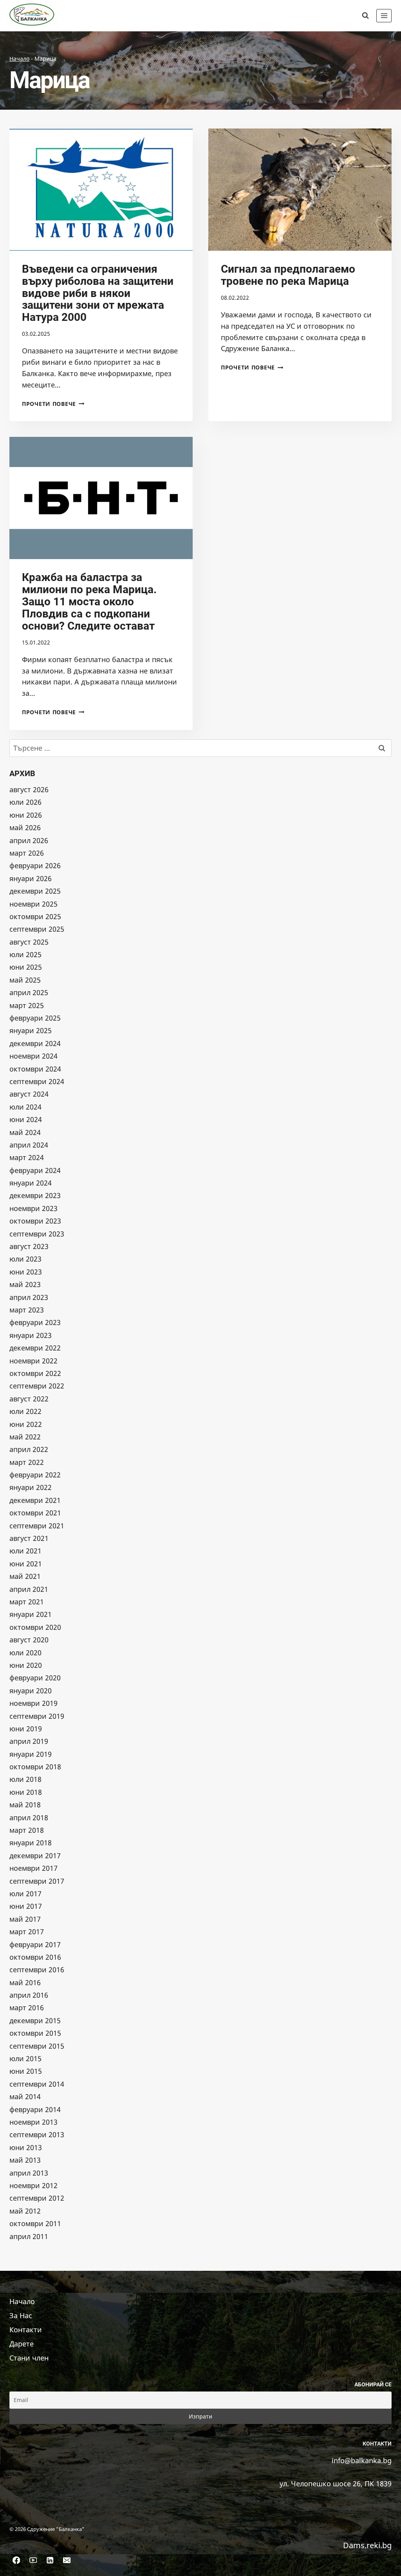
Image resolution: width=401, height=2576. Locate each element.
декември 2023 (35, 1195)
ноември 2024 (33, 1056)
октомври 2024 (35, 1069)
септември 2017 (37, 1881)
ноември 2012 (33, 2185)
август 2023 (29, 1246)
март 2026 (27, 853)
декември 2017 (35, 1856)
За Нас (21, 2315)
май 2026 (25, 827)
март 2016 (27, 2008)
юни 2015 (26, 2071)
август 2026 (29, 789)
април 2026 (29, 840)
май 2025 (25, 980)
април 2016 (29, 1995)
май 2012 (25, 2211)
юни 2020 (26, 1665)
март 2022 (27, 1462)
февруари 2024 (35, 1170)
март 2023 (27, 1310)
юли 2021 (25, 1551)
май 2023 (25, 1284)
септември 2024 (37, 1081)
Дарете (22, 2344)
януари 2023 (31, 1335)
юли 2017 (25, 1894)
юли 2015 (25, 2058)
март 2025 (27, 1005)
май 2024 (25, 1132)
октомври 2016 (35, 1957)
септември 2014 (37, 2084)
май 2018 (25, 1805)
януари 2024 (31, 1183)
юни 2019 (26, 1729)
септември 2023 (37, 1234)
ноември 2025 (33, 904)
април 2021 (29, 1589)
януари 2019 (31, 1754)
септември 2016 (37, 1970)
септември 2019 (37, 1716)
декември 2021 (35, 1500)
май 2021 (25, 1576)
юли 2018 (25, 1779)
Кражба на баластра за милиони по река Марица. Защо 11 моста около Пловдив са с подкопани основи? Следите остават (89, 601)
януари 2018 (31, 1843)
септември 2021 (37, 1526)
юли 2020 (25, 1653)
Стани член (29, 2358)
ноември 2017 (33, 1868)
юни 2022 (26, 1424)
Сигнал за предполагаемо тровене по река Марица (288, 275)
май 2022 (25, 1437)
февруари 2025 (35, 1018)
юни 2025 (26, 967)
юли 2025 (25, 954)
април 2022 (29, 1449)
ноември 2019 (33, 1703)
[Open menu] (384, 15)
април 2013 (29, 2173)
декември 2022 (35, 1348)
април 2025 (29, 992)
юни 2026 (26, 815)
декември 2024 (35, 1043)
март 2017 (27, 1932)
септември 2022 (37, 1386)
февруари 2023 (35, 1322)
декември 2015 (35, 2020)
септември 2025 (37, 929)
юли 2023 (25, 1259)
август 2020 (29, 1640)
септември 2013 (37, 2134)
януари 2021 (31, 1614)
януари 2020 (31, 1691)
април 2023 (29, 1297)
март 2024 (27, 1157)
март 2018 (27, 1830)
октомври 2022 (35, 1373)
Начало (19, 59)
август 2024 (29, 1094)
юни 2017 (26, 1906)
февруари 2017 (35, 1944)
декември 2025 (35, 891)
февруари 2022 (35, 1475)
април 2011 (29, 2236)
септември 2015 (37, 2046)
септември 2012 (37, 2198)
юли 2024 (25, 1107)
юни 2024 (26, 1119)
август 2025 (29, 942)
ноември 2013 (33, 2122)
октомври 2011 (35, 2223)
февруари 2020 (35, 1678)
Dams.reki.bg (367, 2545)
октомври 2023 (35, 1221)
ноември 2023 (33, 1208)
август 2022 (29, 1399)
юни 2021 (26, 1564)
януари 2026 (31, 878)
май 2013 (25, 2160)
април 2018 (29, 1818)
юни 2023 (26, 1272)
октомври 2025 (35, 916)
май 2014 (25, 2096)
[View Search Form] (365, 16)
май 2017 (25, 1919)
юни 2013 (26, 2147)
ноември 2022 (33, 1361)
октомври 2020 (35, 1627)
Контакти (26, 2330)
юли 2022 (25, 1411)
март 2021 (27, 1602)
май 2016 (25, 1982)
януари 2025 (31, 1030)
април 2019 (29, 1741)
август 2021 (29, 1538)
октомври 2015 (35, 2033)
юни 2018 (26, 1792)
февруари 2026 (35, 865)
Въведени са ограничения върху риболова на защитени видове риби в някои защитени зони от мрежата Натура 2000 (98, 293)
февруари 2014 (35, 2109)
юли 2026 (25, 802)
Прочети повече (53, 404)
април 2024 (29, 1145)
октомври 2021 (35, 1513)
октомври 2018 (35, 1767)
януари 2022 (31, 1487)
